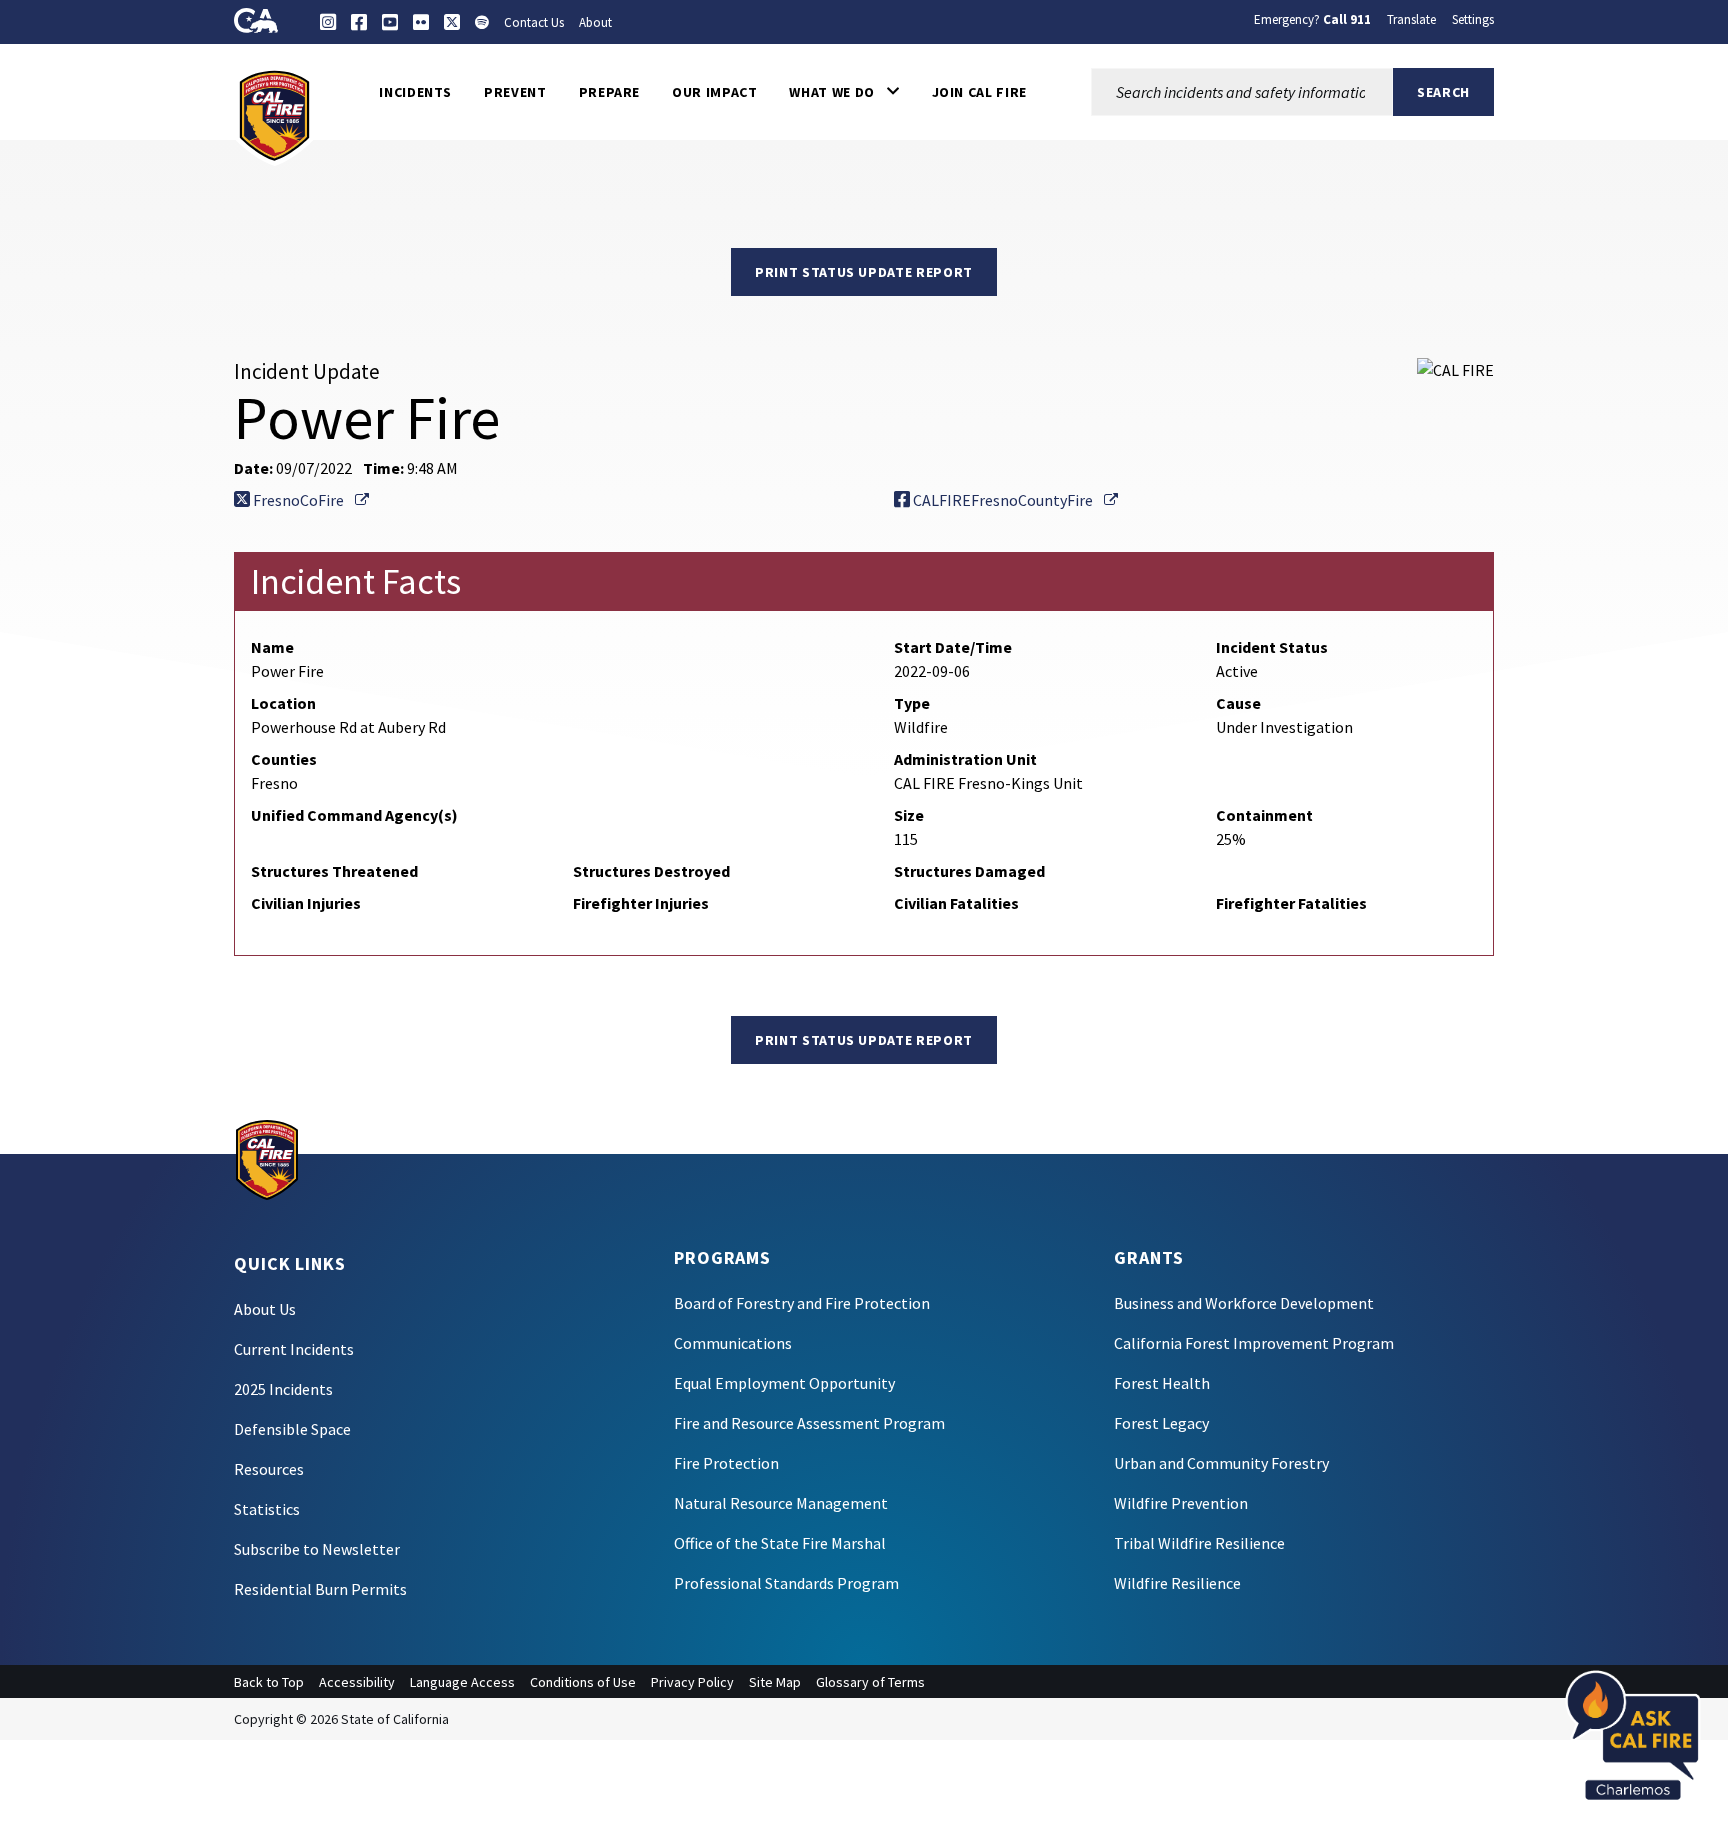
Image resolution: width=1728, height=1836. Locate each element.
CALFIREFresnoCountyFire (1014, 500)
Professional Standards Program (786, 1583)
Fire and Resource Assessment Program (809, 1423)
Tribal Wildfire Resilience (1199, 1543)
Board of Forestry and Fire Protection (802, 1303)
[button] (844, 92)
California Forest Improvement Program (1254, 1343)
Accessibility (357, 1682)
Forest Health (1162, 1383)
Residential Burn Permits (320, 1589)
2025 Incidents (283, 1389)
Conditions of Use (583, 1682)
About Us (265, 1309)
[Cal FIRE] (274, 114)
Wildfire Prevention (1181, 1503)
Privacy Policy (692, 1682)
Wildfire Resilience (1177, 1583)
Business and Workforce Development (1244, 1303)
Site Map (775, 1682)
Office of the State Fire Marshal (780, 1543)
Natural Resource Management (781, 1503)
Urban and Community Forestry (1221, 1463)
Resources (269, 1469)
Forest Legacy (1161, 1423)
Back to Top (269, 1682)
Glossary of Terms (870, 1682)
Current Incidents (294, 1349)
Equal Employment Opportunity (784, 1383)
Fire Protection (726, 1463)
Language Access (462, 1682)
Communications (733, 1343)
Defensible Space (292, 1429)
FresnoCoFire (309, 500)
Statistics (267, 1509)
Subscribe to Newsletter (317, 1549)
